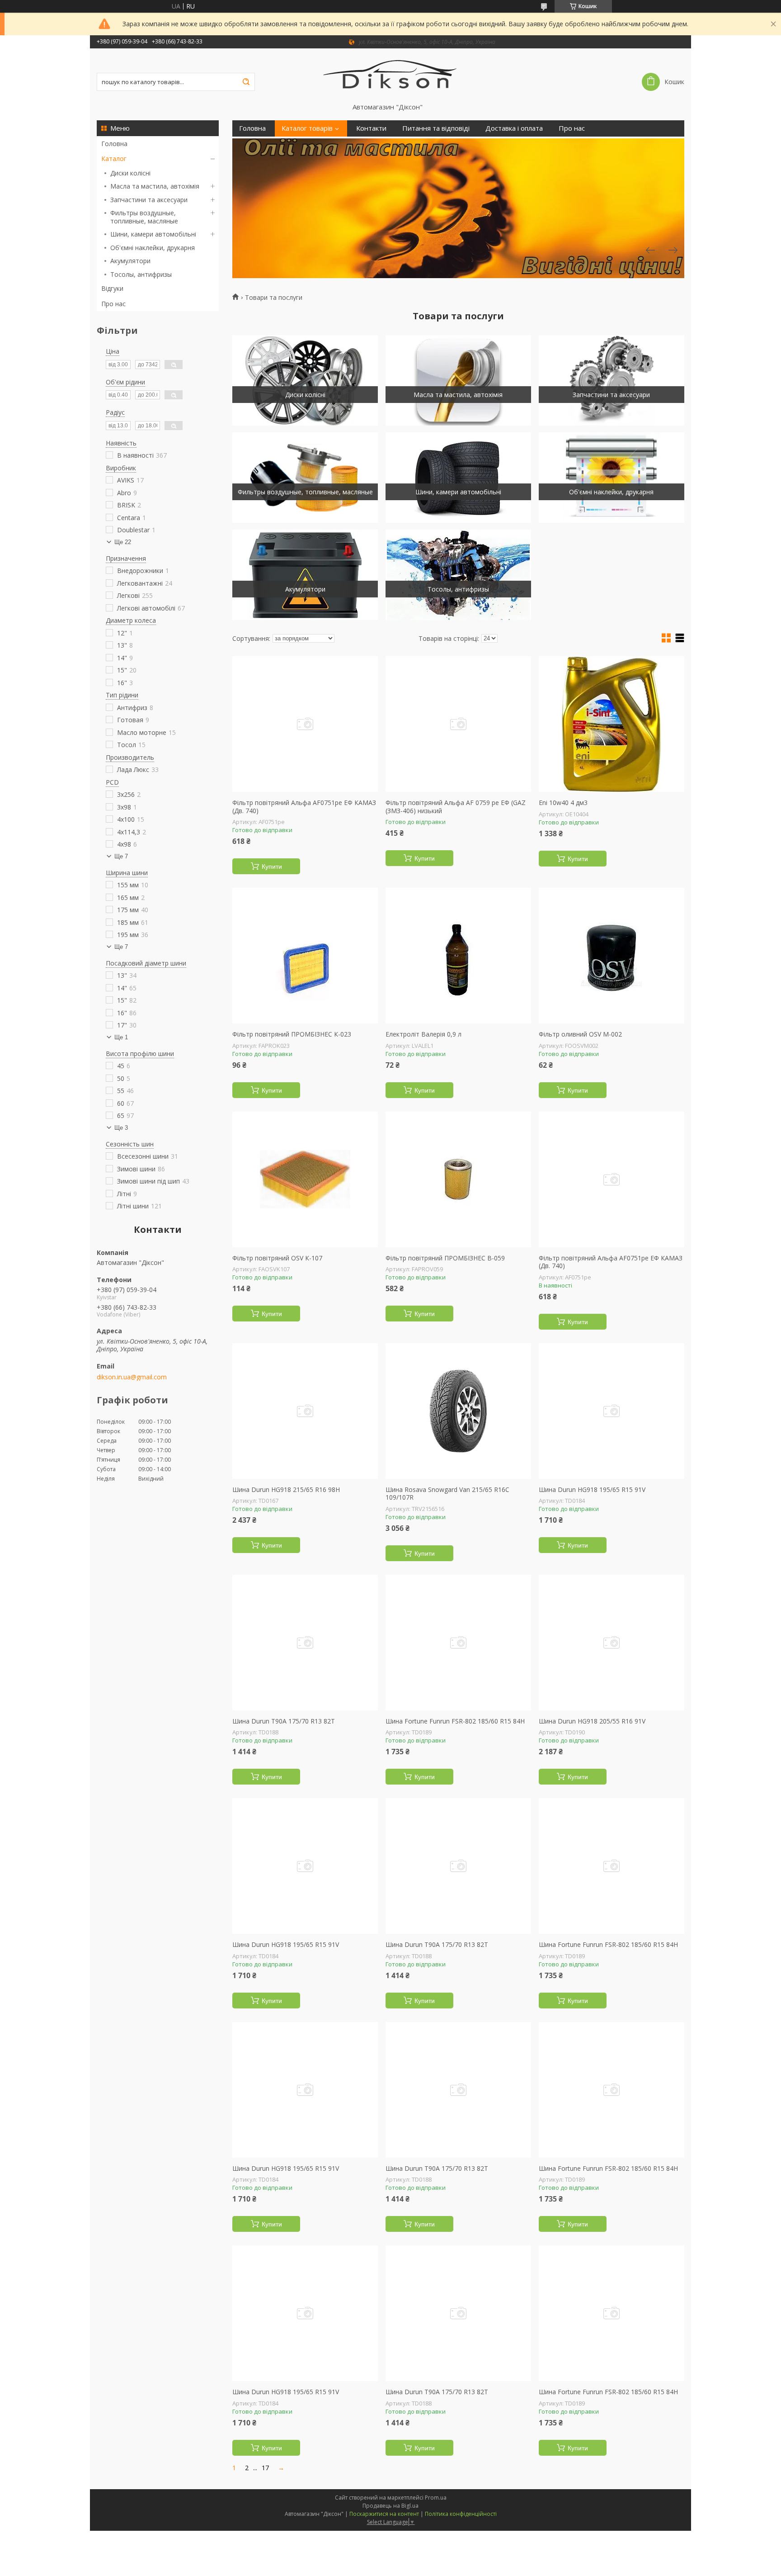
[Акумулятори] (305, 575)
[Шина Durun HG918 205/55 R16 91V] (612, 1643)
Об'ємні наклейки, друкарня (153, 248)
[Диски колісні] (305, 380)
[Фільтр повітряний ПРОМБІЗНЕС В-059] (458, 1179)
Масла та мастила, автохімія (155, 186)
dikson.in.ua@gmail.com (132, 1377)
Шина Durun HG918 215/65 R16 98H (286, 1490)
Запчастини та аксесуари (149, 200)
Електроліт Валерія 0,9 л (423, 1034)
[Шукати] (246, 82)
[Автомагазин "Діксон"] (391, 76)
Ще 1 (121, 1037)
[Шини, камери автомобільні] (458, 478)
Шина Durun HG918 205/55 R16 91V (592, 1721)
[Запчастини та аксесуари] (612, 380)
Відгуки (112, 288)
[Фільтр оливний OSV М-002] (612, 956)
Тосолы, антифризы (141, 274)
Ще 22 (123, 542)
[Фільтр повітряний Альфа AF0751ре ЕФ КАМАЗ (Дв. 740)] (305, 724)
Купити (272, 867)
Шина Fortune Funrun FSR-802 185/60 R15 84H (455, 1721)
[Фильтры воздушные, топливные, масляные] (305, 478)
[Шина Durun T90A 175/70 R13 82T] (305, 1643)
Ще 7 (121, 856)
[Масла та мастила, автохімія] (458, 380)
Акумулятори (130, 261)
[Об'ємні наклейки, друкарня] (612, 478)
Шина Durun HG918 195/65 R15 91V (592, 1490)
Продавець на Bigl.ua (390, 2506)
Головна (114, 144)
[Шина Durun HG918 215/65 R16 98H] (305, 1411)
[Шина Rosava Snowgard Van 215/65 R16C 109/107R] (458, 1411)
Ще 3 (121, 1128)
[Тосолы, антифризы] (458, 575)
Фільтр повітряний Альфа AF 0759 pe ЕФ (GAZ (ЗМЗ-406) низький (456, 807)
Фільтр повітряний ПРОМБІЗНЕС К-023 (292, 1034)
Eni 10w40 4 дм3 (563, 803)
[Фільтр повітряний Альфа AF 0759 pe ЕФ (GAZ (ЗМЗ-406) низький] (458, 724)
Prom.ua (436, 2498)
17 (265, 2468)
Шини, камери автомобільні (153, 234)
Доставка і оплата (514, 128)
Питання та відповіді (436, 128)
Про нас (113, 304)
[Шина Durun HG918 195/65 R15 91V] (612, 1411)
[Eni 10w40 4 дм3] (612, 724)
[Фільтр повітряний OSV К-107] (305, 1179)
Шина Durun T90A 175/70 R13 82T (284, 1721)
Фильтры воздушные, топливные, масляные (144, 217)
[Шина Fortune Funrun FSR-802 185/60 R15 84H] (458, 1643)
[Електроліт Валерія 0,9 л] (458, 956)
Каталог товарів (307, 128)
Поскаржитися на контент (384, 2514)
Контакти (371, 128)
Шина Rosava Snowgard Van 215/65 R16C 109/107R (447, 1494)
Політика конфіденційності (461, 2514)
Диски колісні (130, 173)
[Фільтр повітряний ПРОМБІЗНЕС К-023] (305, 956)
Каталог (114, 159)
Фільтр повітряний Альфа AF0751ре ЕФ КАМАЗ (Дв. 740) (304, 807)
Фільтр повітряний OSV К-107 (277, 1258)
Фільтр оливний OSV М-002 (580, 1034)
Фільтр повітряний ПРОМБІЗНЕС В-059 (445, 1258)
